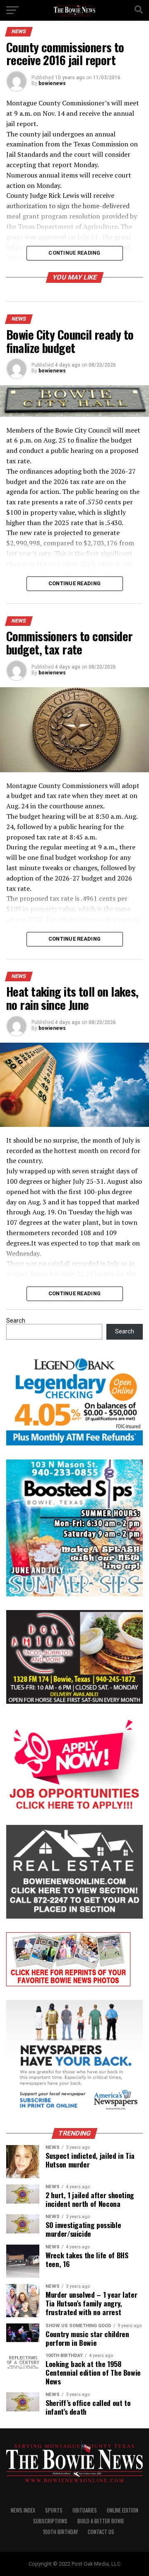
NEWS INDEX (23, 2510)
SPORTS (54, 2510)
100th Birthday (60, 2532)
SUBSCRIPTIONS (50, 2521)
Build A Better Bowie (101, 2521)
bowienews (52, 83)
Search (16, 1321)
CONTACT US (101, 2532)
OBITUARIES (85, 2510)
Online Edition (123, 2510)
